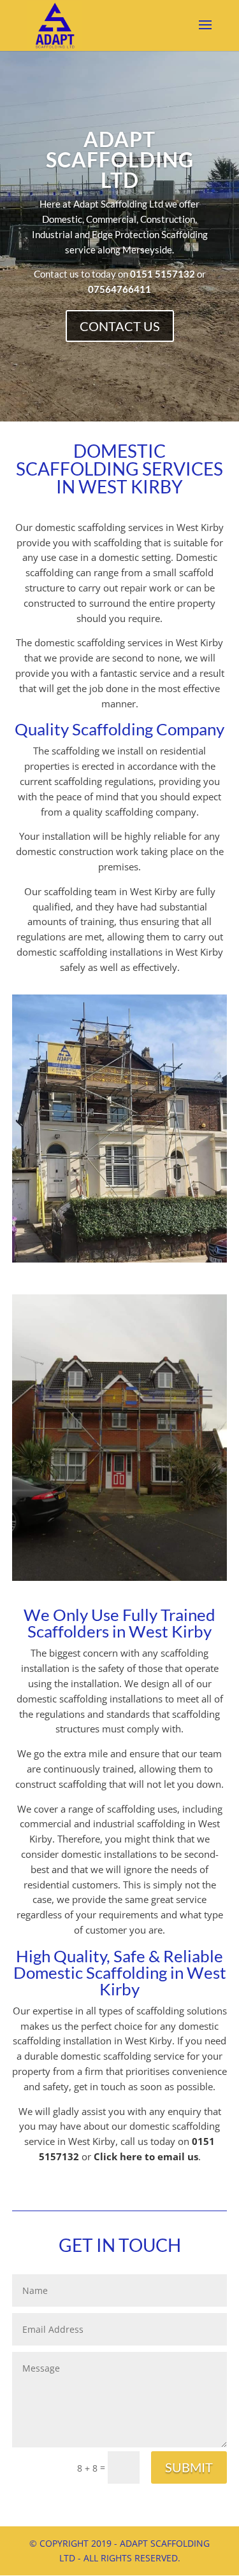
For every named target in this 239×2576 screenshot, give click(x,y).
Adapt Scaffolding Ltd (120, 159)
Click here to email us (146, 2156)
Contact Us (120, 326)
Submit (189, 2467)
